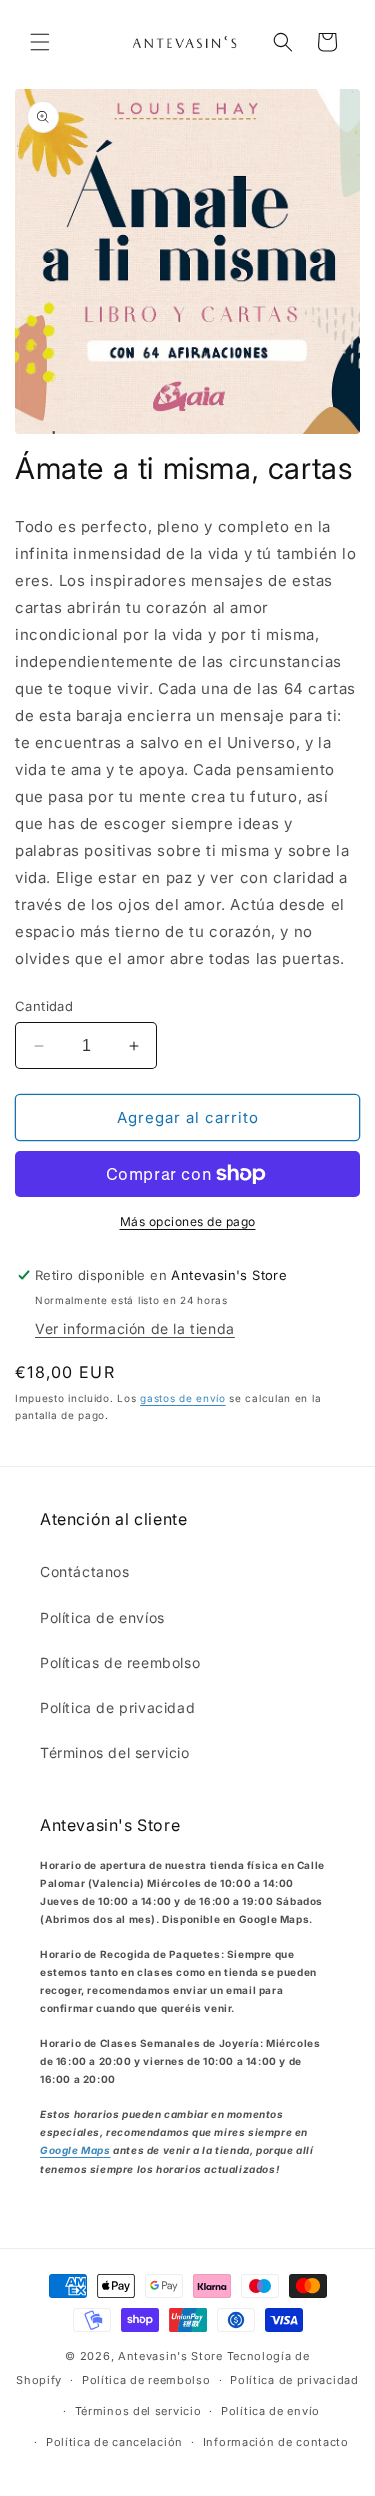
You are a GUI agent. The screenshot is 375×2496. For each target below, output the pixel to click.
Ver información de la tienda (135, 1328)
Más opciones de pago (188, 1221)
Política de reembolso (146, 2380)
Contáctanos (85, 1571)
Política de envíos (102, 1617)
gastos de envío (183, 1398)
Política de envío (270, 2411)
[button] (40, 42)
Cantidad (44, 1006)
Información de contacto (276, 2442)
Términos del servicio (115, 1752)
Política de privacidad (117, 1707)
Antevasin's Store (170, 2356)
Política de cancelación (114, 2442)
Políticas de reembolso (120, 1662)
